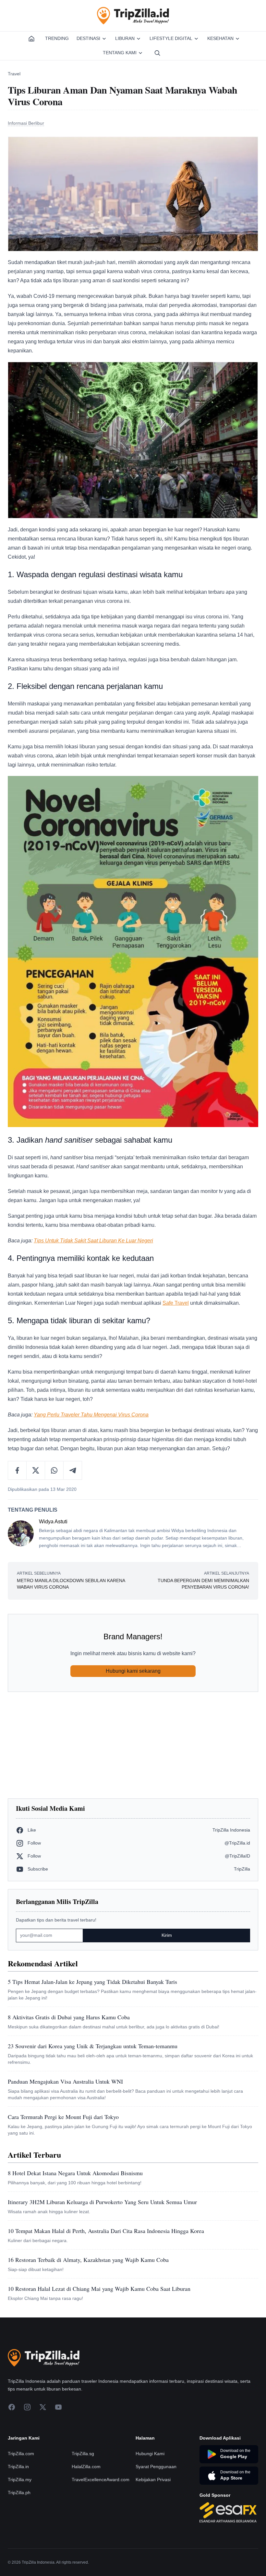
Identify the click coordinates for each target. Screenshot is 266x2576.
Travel (14, 74)
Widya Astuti (53, 1522)
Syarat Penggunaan (156, 2467)
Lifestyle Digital (171, 38)
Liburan (125, 38)
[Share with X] (36, 1470)
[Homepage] (31, 39)
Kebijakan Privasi (153, 2480)
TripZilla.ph (19, 2493)
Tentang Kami (120, 53)
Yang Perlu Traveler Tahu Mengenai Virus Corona (91, 1415)
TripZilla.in (18, 2467)
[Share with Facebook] (17, 1470)
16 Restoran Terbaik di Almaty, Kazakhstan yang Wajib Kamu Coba (88, 2260)
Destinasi (88, 38)
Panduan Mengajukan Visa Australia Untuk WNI (65, 2081)
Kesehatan (220, 38)
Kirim (167, 1935)
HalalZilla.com (86, 2467)
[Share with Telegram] (73, 1470)
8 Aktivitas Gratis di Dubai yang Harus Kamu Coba (69, 2017)
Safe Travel (176, 1303)
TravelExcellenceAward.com (101, 2480)
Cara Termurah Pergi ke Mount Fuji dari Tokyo (63, 2117)
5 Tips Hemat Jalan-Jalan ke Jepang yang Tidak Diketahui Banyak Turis (92, 1982)
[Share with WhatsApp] (54, 1470)
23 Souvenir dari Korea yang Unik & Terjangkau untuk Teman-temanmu (93, 2046)
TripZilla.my (20, 2480)
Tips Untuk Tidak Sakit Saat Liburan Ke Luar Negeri (93, 1241)
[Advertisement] (133, 1745)
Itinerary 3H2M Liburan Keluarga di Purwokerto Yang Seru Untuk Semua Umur (102, 2202)
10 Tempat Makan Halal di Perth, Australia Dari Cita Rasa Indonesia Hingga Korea (106, 2231)
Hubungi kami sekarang (133, 1671)
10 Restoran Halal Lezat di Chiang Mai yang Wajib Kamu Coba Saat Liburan (99, 2289)
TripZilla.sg (83, 2454)
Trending (57, 38)
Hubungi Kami (150, 2454)
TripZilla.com (21, 2454)
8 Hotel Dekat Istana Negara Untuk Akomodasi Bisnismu (75, 2173)
